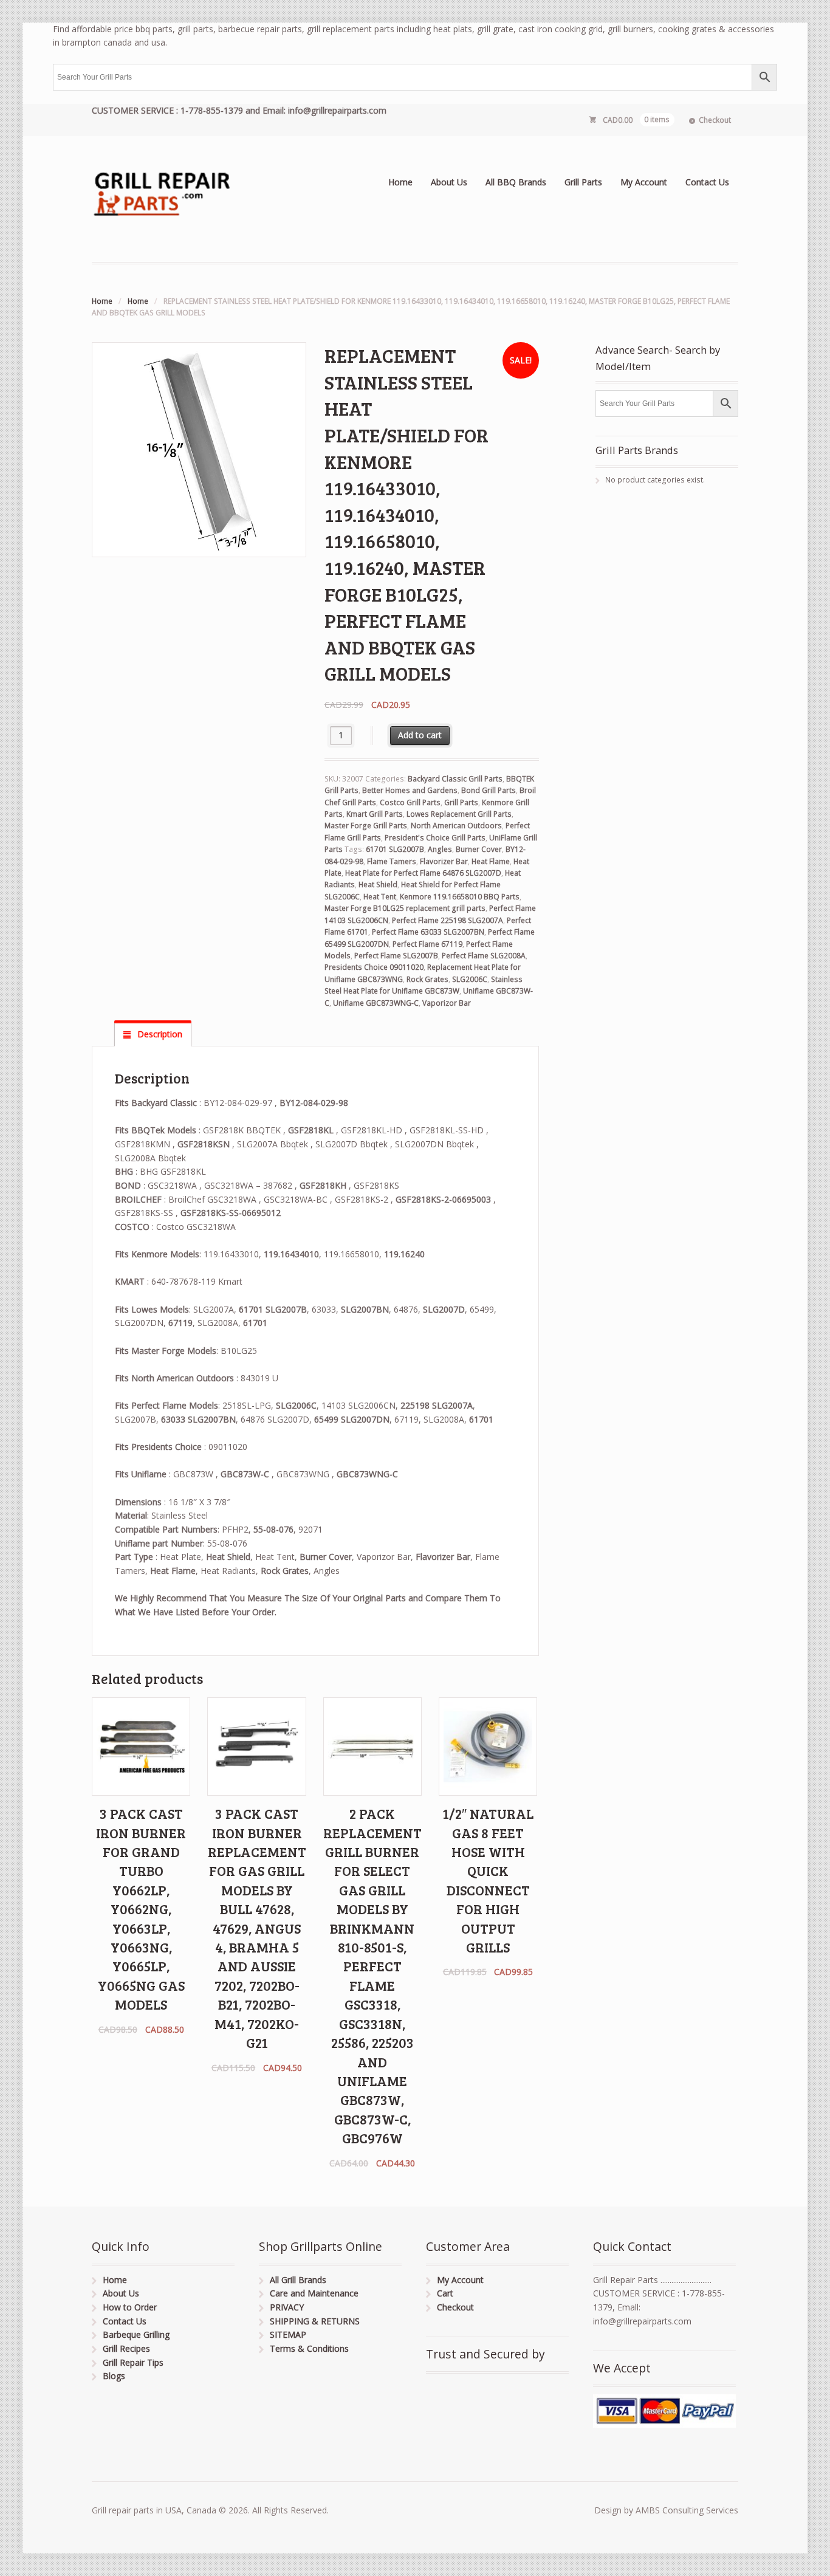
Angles (440, 849)
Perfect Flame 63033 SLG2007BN (428, 932)
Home (400, 182)
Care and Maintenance (314, 2293)
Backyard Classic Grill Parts (455, 779)
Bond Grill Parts (489, 790)
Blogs (114, 2376)
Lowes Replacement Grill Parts (459, 814)
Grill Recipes (126, 2348)
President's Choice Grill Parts (435, 838)
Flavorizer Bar (444, 861)
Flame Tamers (392, 861)
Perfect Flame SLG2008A (484, 956)
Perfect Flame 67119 (427, 944)
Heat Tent (380, 897)
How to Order (130, 2307)
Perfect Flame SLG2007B (396, 956)
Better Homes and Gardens (410, 790)
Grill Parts (583, 182)
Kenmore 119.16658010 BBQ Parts (460, 897)
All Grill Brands (298, 2280)
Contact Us (707, 182)
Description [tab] (159, 1034)
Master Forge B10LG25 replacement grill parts (405, 908)
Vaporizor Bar (447, 1003)
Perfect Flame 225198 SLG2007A (448, 920)
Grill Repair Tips (133, 2362)
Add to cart (420, 735)
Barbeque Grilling (136, 2334)
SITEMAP (288, 2334)
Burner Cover (479, 849)
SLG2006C (470, 979)
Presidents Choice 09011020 (374, 967)
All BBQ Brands (516, 182)
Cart (445, 2293)
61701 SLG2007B (395, 849)
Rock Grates (427, 979)
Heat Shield (378, 884)
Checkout (715, 120)
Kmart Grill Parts (375, 814)
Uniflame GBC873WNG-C (376, 1003)
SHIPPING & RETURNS (315, 2321)
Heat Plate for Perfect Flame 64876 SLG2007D (423, 873)
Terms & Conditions (309, 2348)
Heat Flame (491, 861)
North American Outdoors (456, 826)
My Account (644, 182)
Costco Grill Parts (410, 802)
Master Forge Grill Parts (366, 826)
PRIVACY (287, 2307)
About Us (449, 182)
